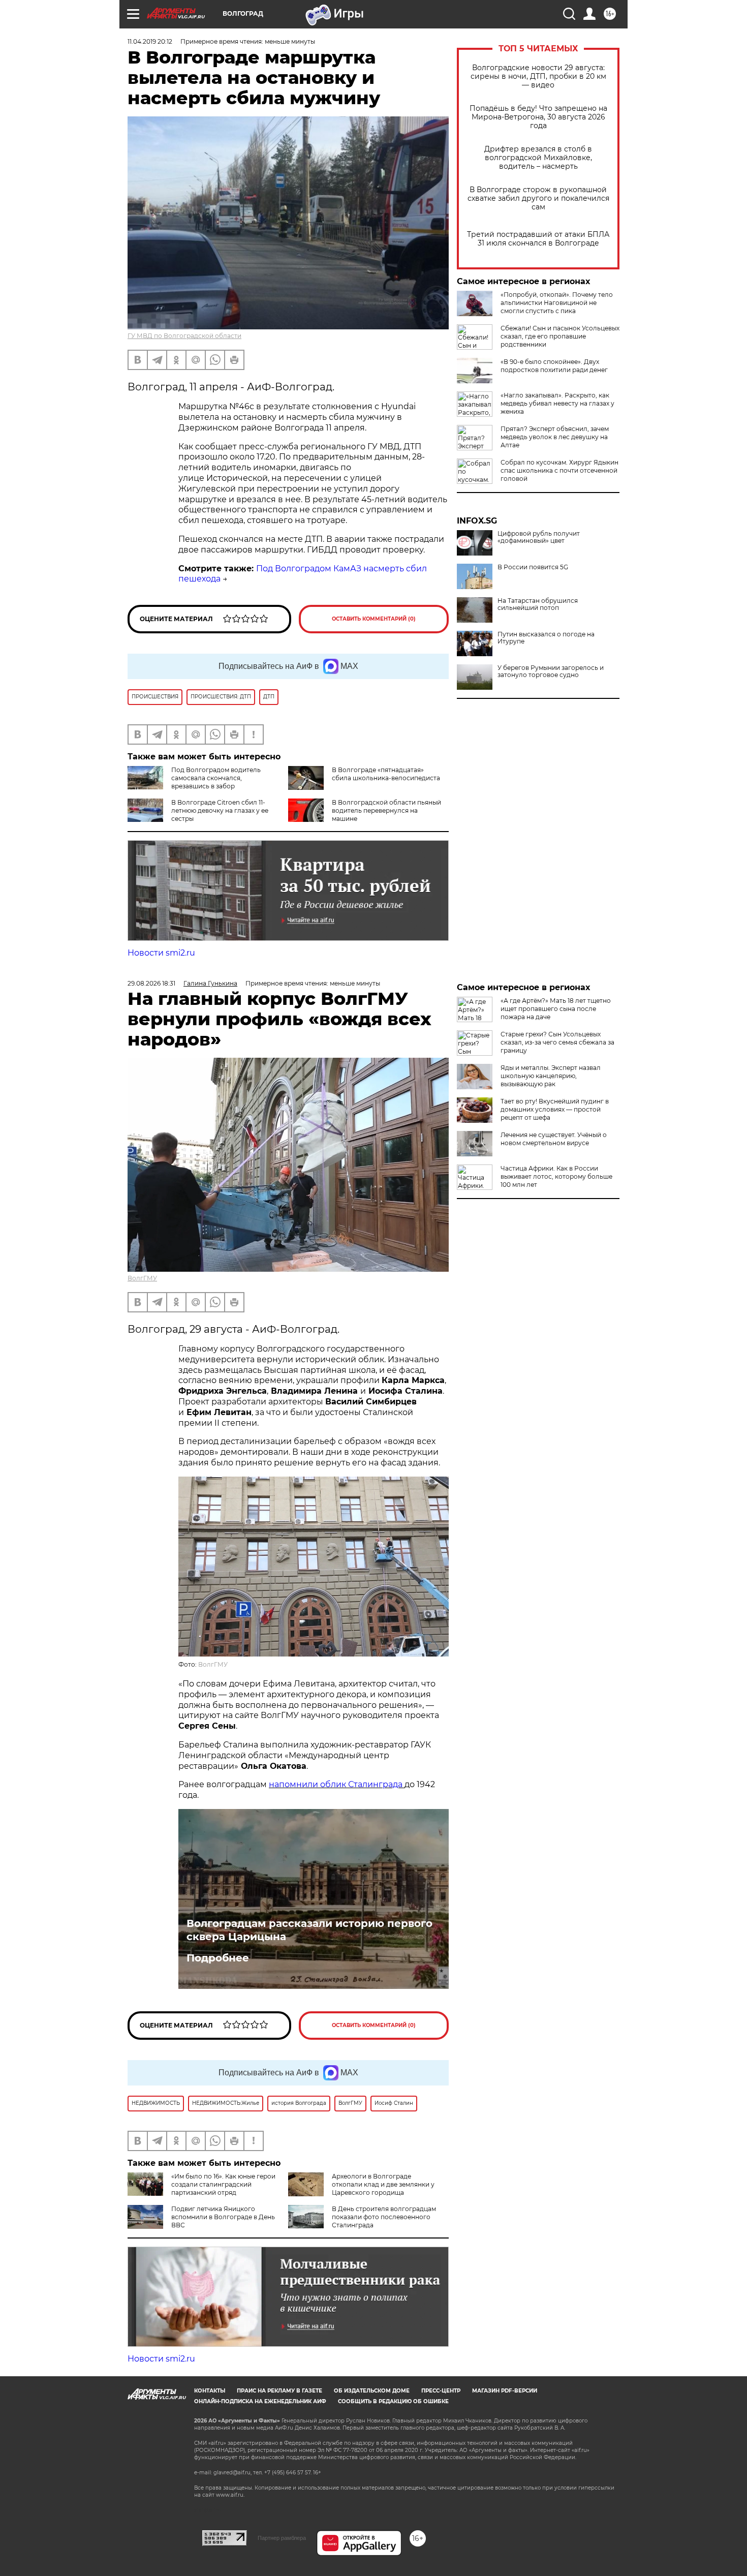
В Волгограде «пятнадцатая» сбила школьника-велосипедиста (386, 774)
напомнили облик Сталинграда (337, 1784)
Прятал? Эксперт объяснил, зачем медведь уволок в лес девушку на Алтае (555, 437)
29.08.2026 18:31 (151, 983)
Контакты (210, 2391)
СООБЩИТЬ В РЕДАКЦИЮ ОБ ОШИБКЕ (393, 2401)
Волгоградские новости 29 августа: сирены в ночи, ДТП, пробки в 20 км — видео (538, 76)
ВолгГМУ (142, 1278)
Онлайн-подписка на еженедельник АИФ (260, 2401)
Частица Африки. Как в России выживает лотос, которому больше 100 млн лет (556, 1176)
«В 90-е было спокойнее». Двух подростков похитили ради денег (554, 366)
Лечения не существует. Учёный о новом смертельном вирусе (554, 1139)
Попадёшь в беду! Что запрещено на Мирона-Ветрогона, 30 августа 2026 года (538, 117)
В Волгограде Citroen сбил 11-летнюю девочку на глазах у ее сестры (220, 810)
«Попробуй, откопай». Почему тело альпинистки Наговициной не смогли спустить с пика (557, 303)
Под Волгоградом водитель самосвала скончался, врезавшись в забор (216, 778)
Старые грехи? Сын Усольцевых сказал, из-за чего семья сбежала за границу (557, 1042)
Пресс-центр (441, 2391)
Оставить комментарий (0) (374, 619)
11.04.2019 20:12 (150, 41)
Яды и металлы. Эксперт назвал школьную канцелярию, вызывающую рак (551, 1076)
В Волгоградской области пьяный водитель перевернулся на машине (386, 810)
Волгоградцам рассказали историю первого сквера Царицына (309, 1930)
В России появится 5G (533, 567)
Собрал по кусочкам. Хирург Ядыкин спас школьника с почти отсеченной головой (559, 470)
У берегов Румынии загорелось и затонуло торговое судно (551, 671)
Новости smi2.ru (161, 953)
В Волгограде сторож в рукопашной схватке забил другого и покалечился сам (538, 198)
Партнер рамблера (282, 2538)
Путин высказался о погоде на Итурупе (546, 638)
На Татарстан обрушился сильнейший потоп (538, 604)
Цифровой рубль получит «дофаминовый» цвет (539, 537)
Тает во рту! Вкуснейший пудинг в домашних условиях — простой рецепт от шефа (555, 1109)
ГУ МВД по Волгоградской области (184, 336)
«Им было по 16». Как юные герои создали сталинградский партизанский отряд (223, 2184)
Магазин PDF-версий (505, 2391)
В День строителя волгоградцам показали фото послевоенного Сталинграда (384, 2217)
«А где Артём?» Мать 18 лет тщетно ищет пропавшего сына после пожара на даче (556, 1009)
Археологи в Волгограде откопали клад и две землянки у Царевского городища (383, 2184)
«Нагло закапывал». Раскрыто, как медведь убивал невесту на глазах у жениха (557, 403)
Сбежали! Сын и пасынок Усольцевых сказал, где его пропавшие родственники (560, 336)
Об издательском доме (372, 2391)
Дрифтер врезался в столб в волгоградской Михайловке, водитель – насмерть (538, 158)
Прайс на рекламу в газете (279, 2391)
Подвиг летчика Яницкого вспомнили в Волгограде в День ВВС (223, 2217)
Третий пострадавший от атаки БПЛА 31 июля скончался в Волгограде (538, 239)
